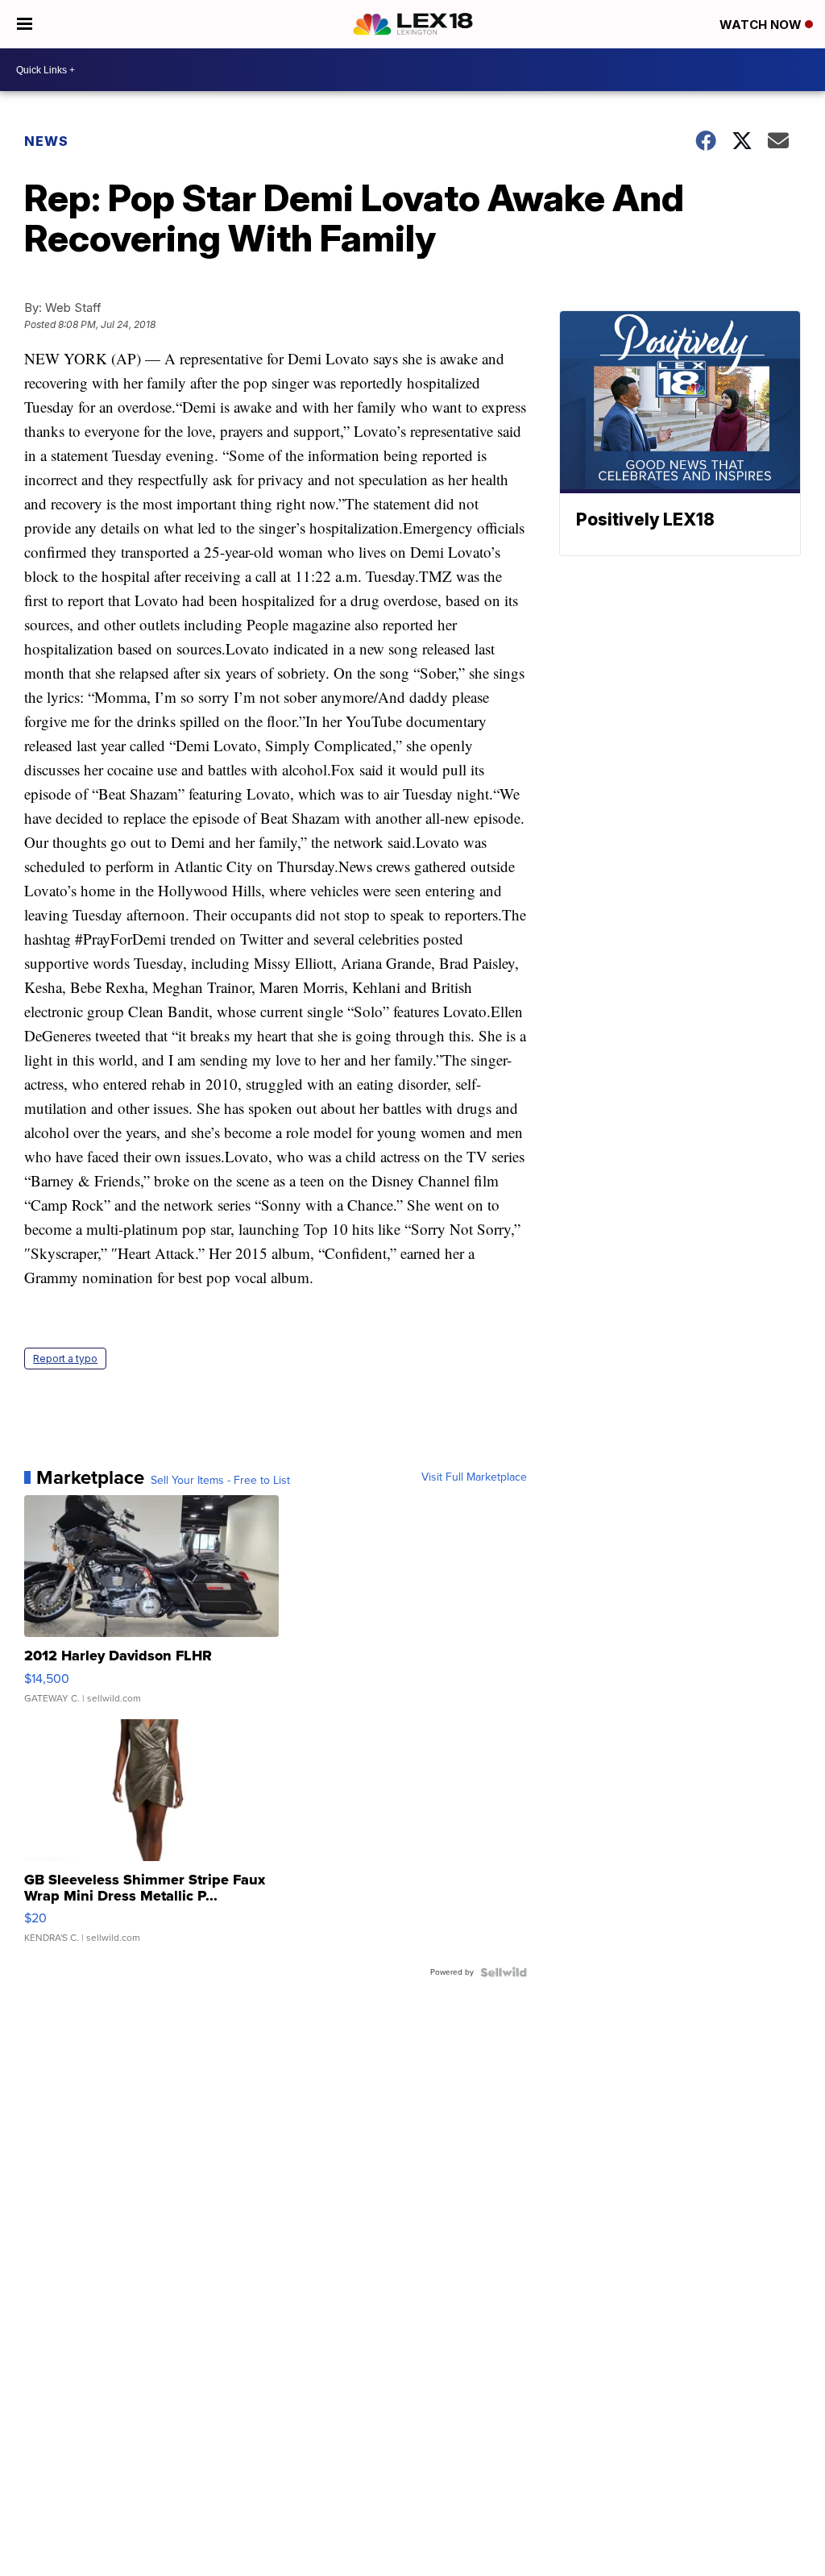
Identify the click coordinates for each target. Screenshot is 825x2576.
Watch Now (762, 25)
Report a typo (65, 1359)
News (46, 141)
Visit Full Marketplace (474, 1477)
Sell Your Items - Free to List (220, 1481)
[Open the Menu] (25, 24)
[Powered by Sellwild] (504, 1972)
